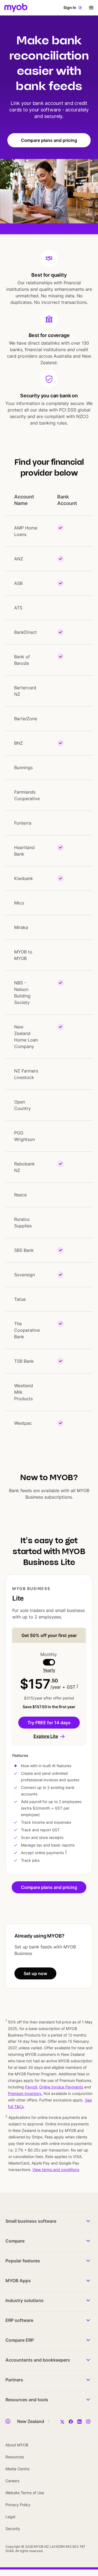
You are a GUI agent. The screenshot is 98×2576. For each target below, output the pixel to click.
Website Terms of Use (25, 2493)
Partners (14, 2380)
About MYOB (17, 2445)
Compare (15, 2241)
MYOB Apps (18, 2281)
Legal (10, 2517)
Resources (15, 2457)
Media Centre (17, 2469)
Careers (12, 2481)
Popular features (23, 2261)
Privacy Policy (18, 2505)
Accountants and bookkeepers (38, 2360)
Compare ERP (20, 2340)
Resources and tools (27, 2400)
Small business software (31, 2221)
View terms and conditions (56, 2170)
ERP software (19, 2320)
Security (13, 2529)
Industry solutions (24, 2300)
